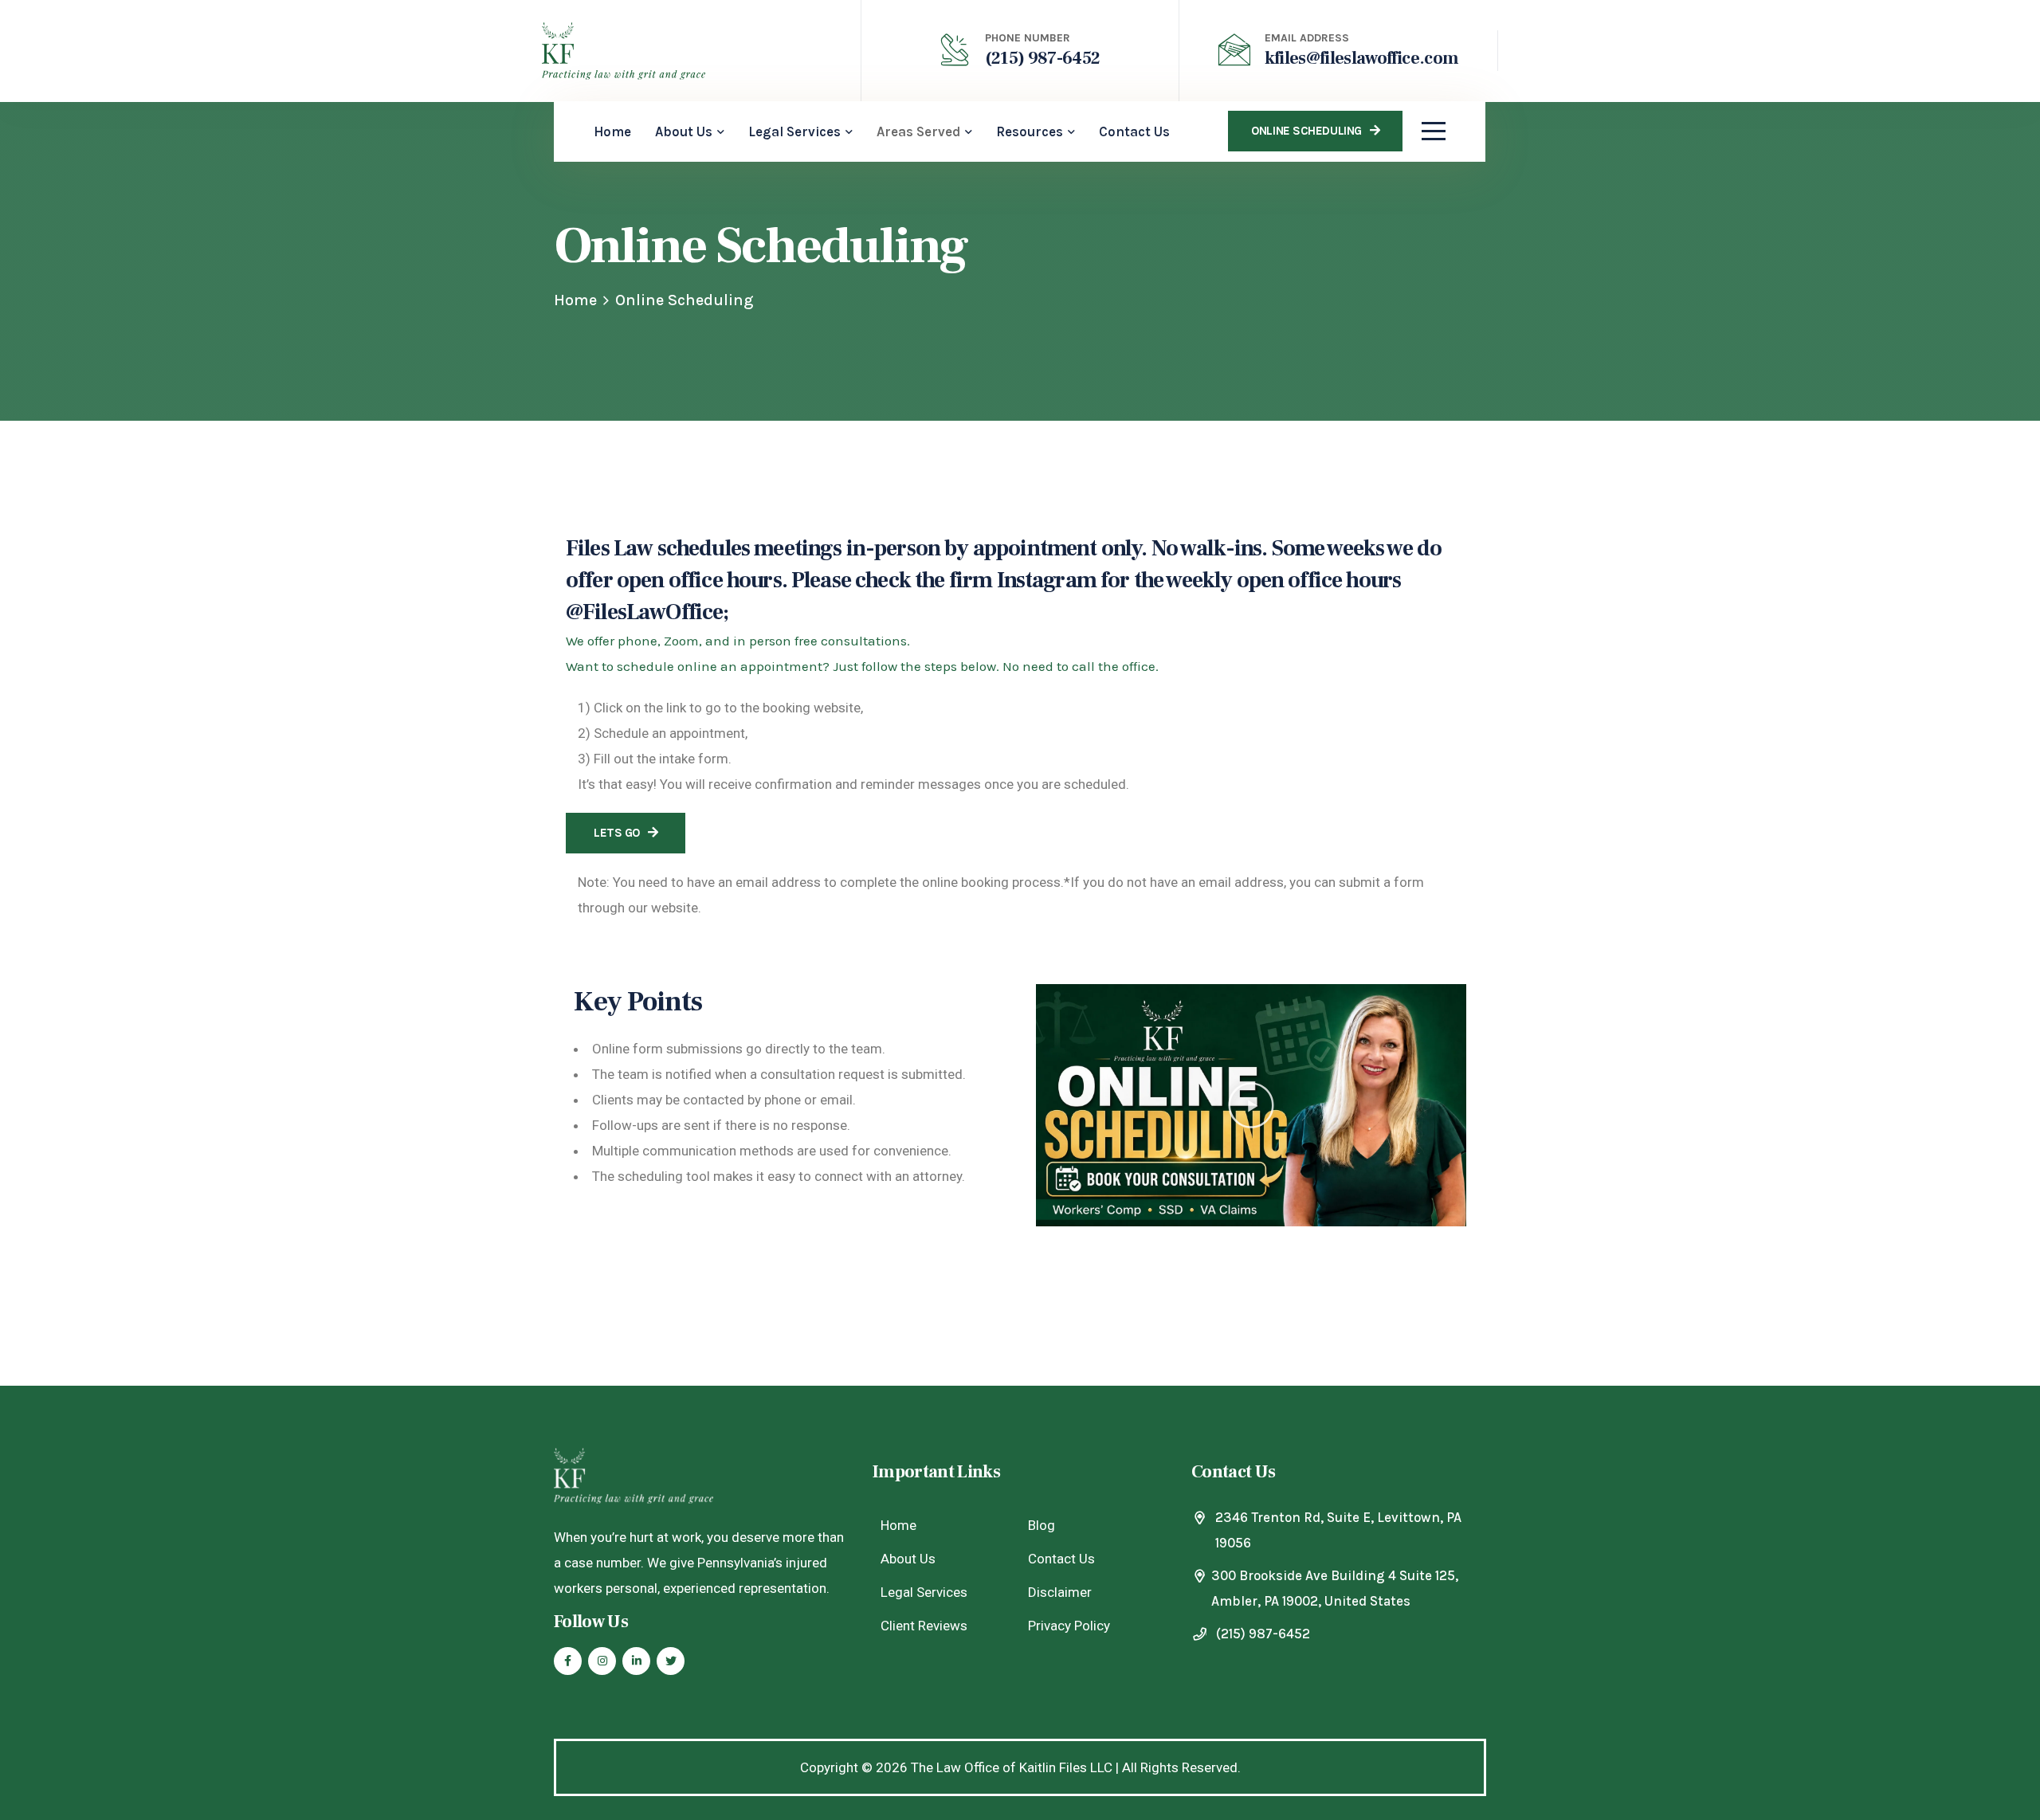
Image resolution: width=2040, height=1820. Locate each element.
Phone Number (1028, 38)
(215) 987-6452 (1043, 58)
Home (575, 300)
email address (1307, 38)
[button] (1251, 1105)
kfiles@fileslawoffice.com (1362, 58)
